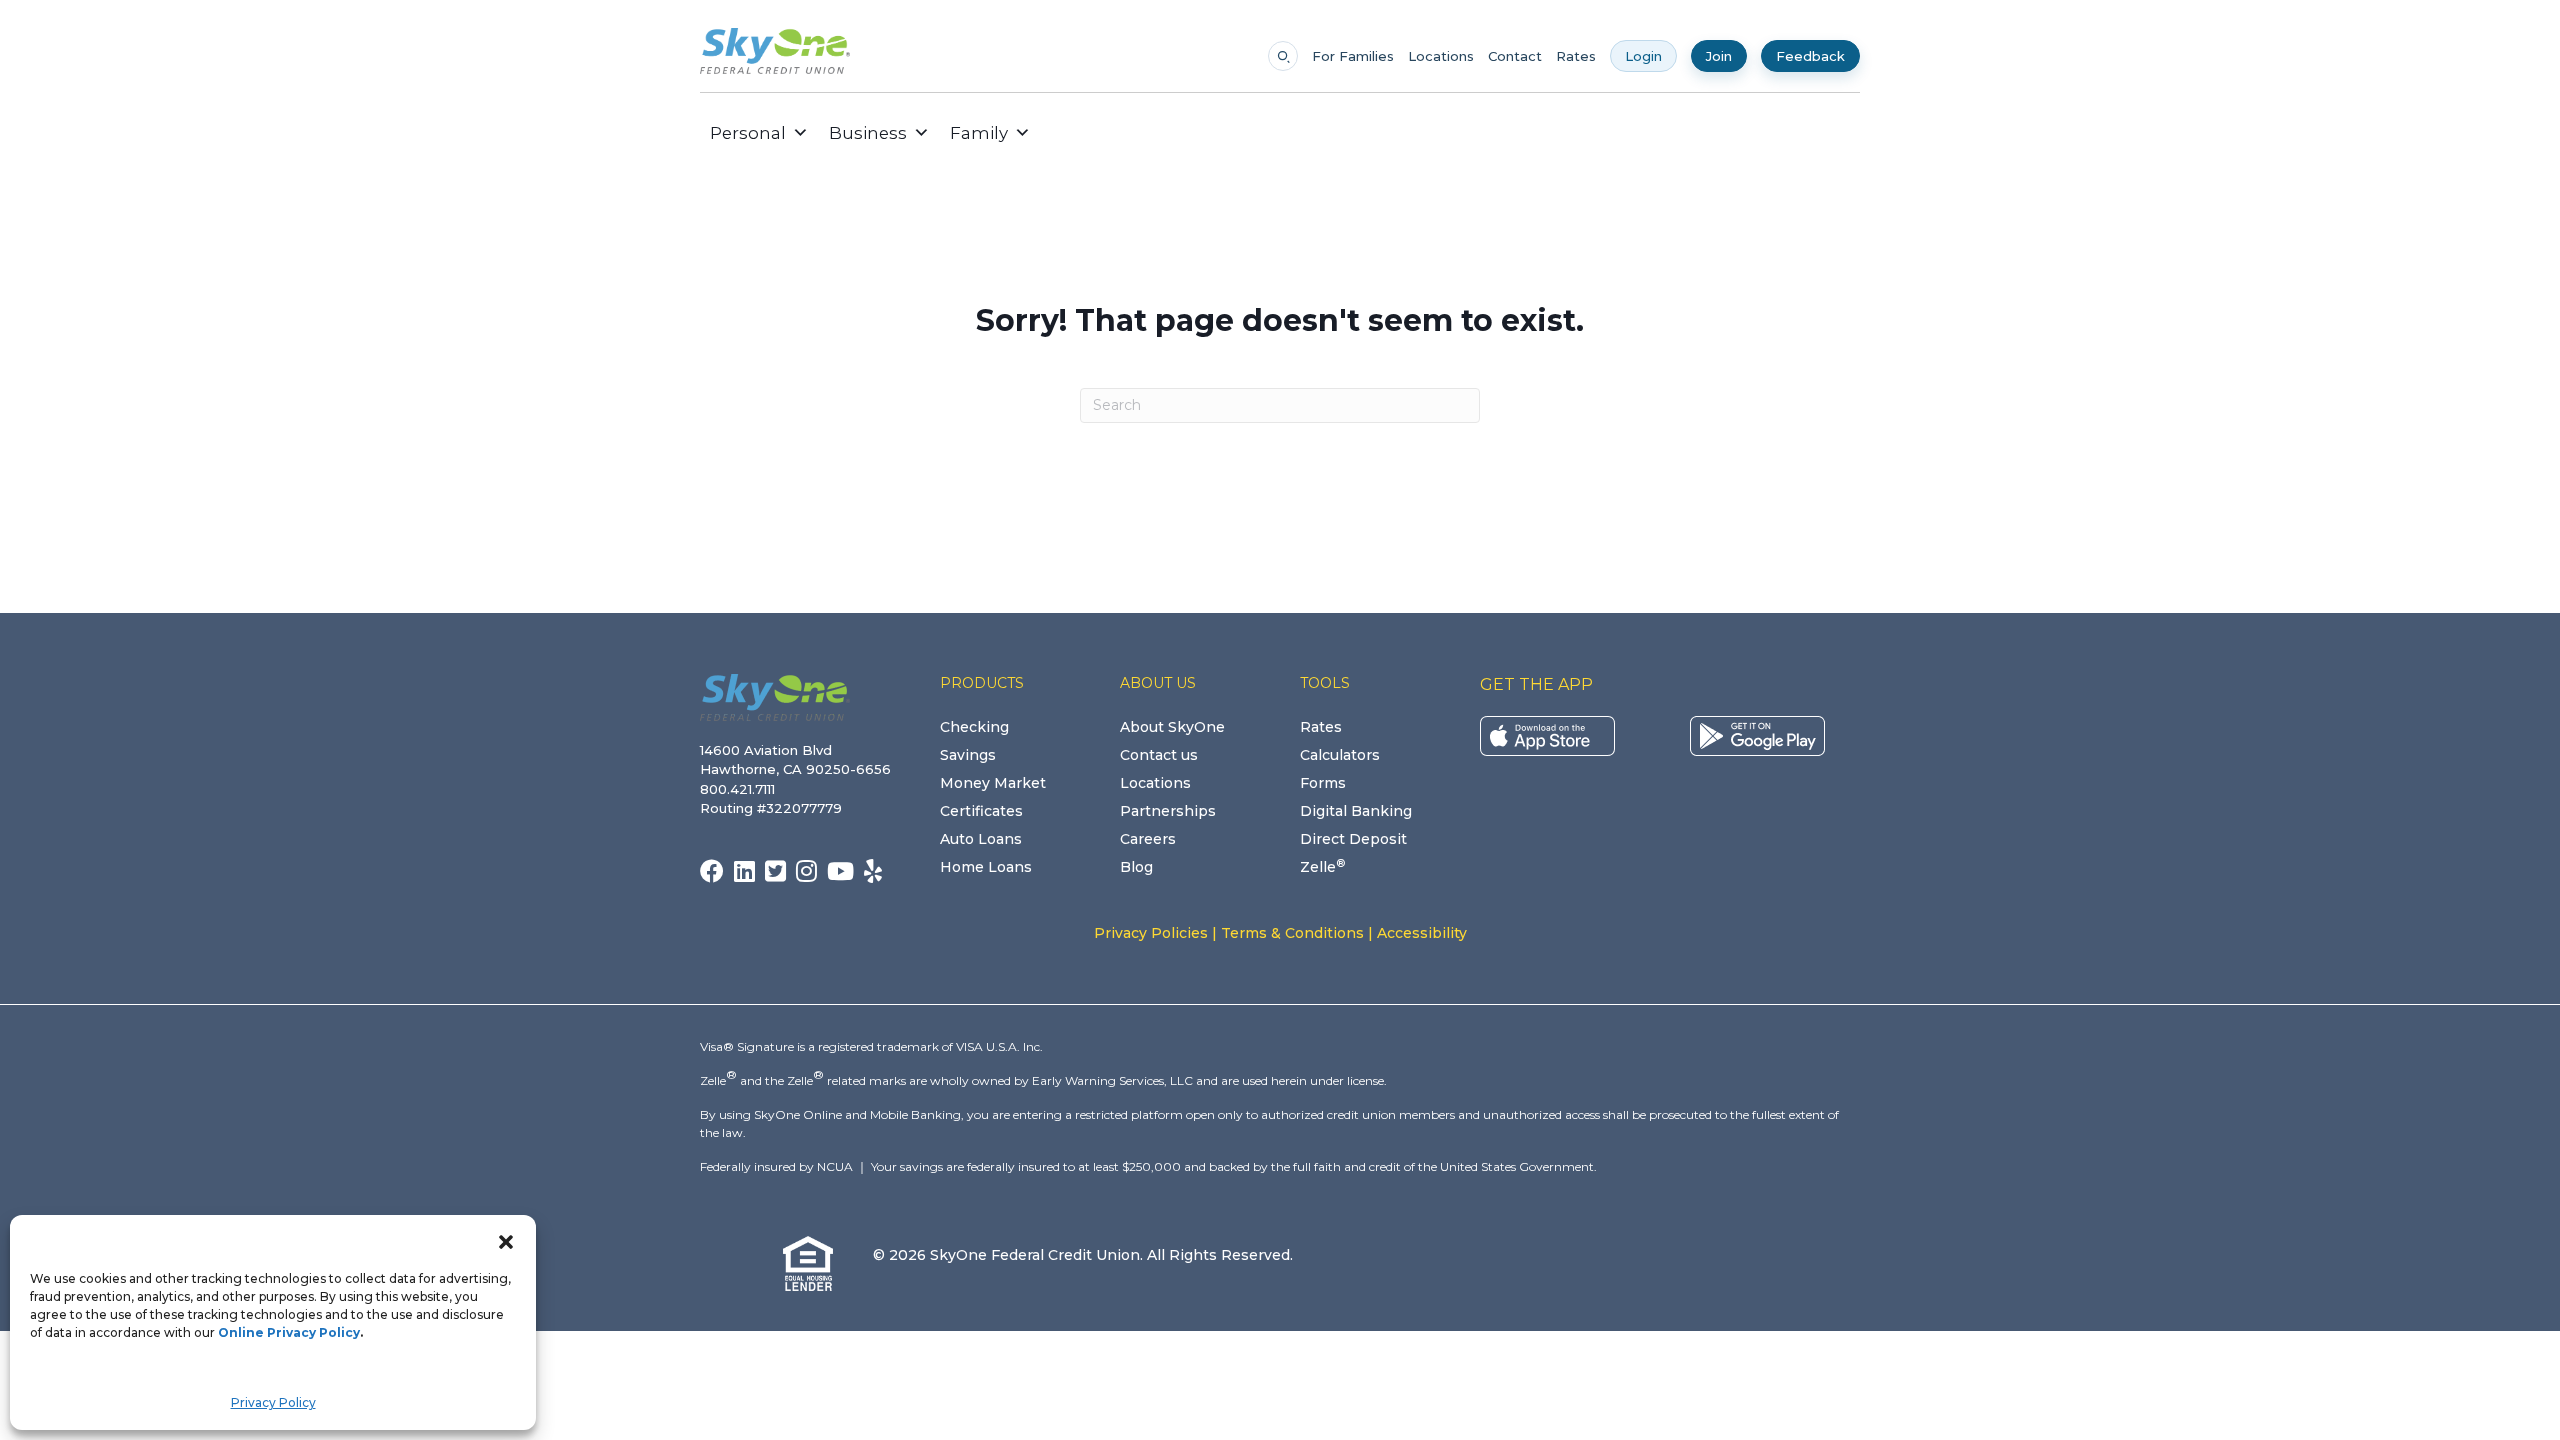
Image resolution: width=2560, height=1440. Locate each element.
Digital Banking (1356, 811)
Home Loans (986, 867)
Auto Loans (981, 839)
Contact (1515, 56)
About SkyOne (1172, 727)
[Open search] (1283, 56)
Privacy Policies (1151, 933)
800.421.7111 (741, 789)
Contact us (1159, 755)
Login (1643, 56)
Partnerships (1168, 811)
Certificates (981, 811)
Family (979, 133)
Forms (1323, 783)
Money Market (993, 783)
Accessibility (1422, 933)
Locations (1441, 56)
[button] (506, 1240)
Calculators (1340, 755)
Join (1719, 56)
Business (868, 133)
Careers (1148, 839)
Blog (1136, 867)
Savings (968, 755)
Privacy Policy (273, 1402)
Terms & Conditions (1292, 933)
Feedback (1810, 56)
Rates (1576, 56)
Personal (748, 133)
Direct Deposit (1353, 839)
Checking (974, 727)
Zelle (1322, 867)
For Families (1353, 56)
